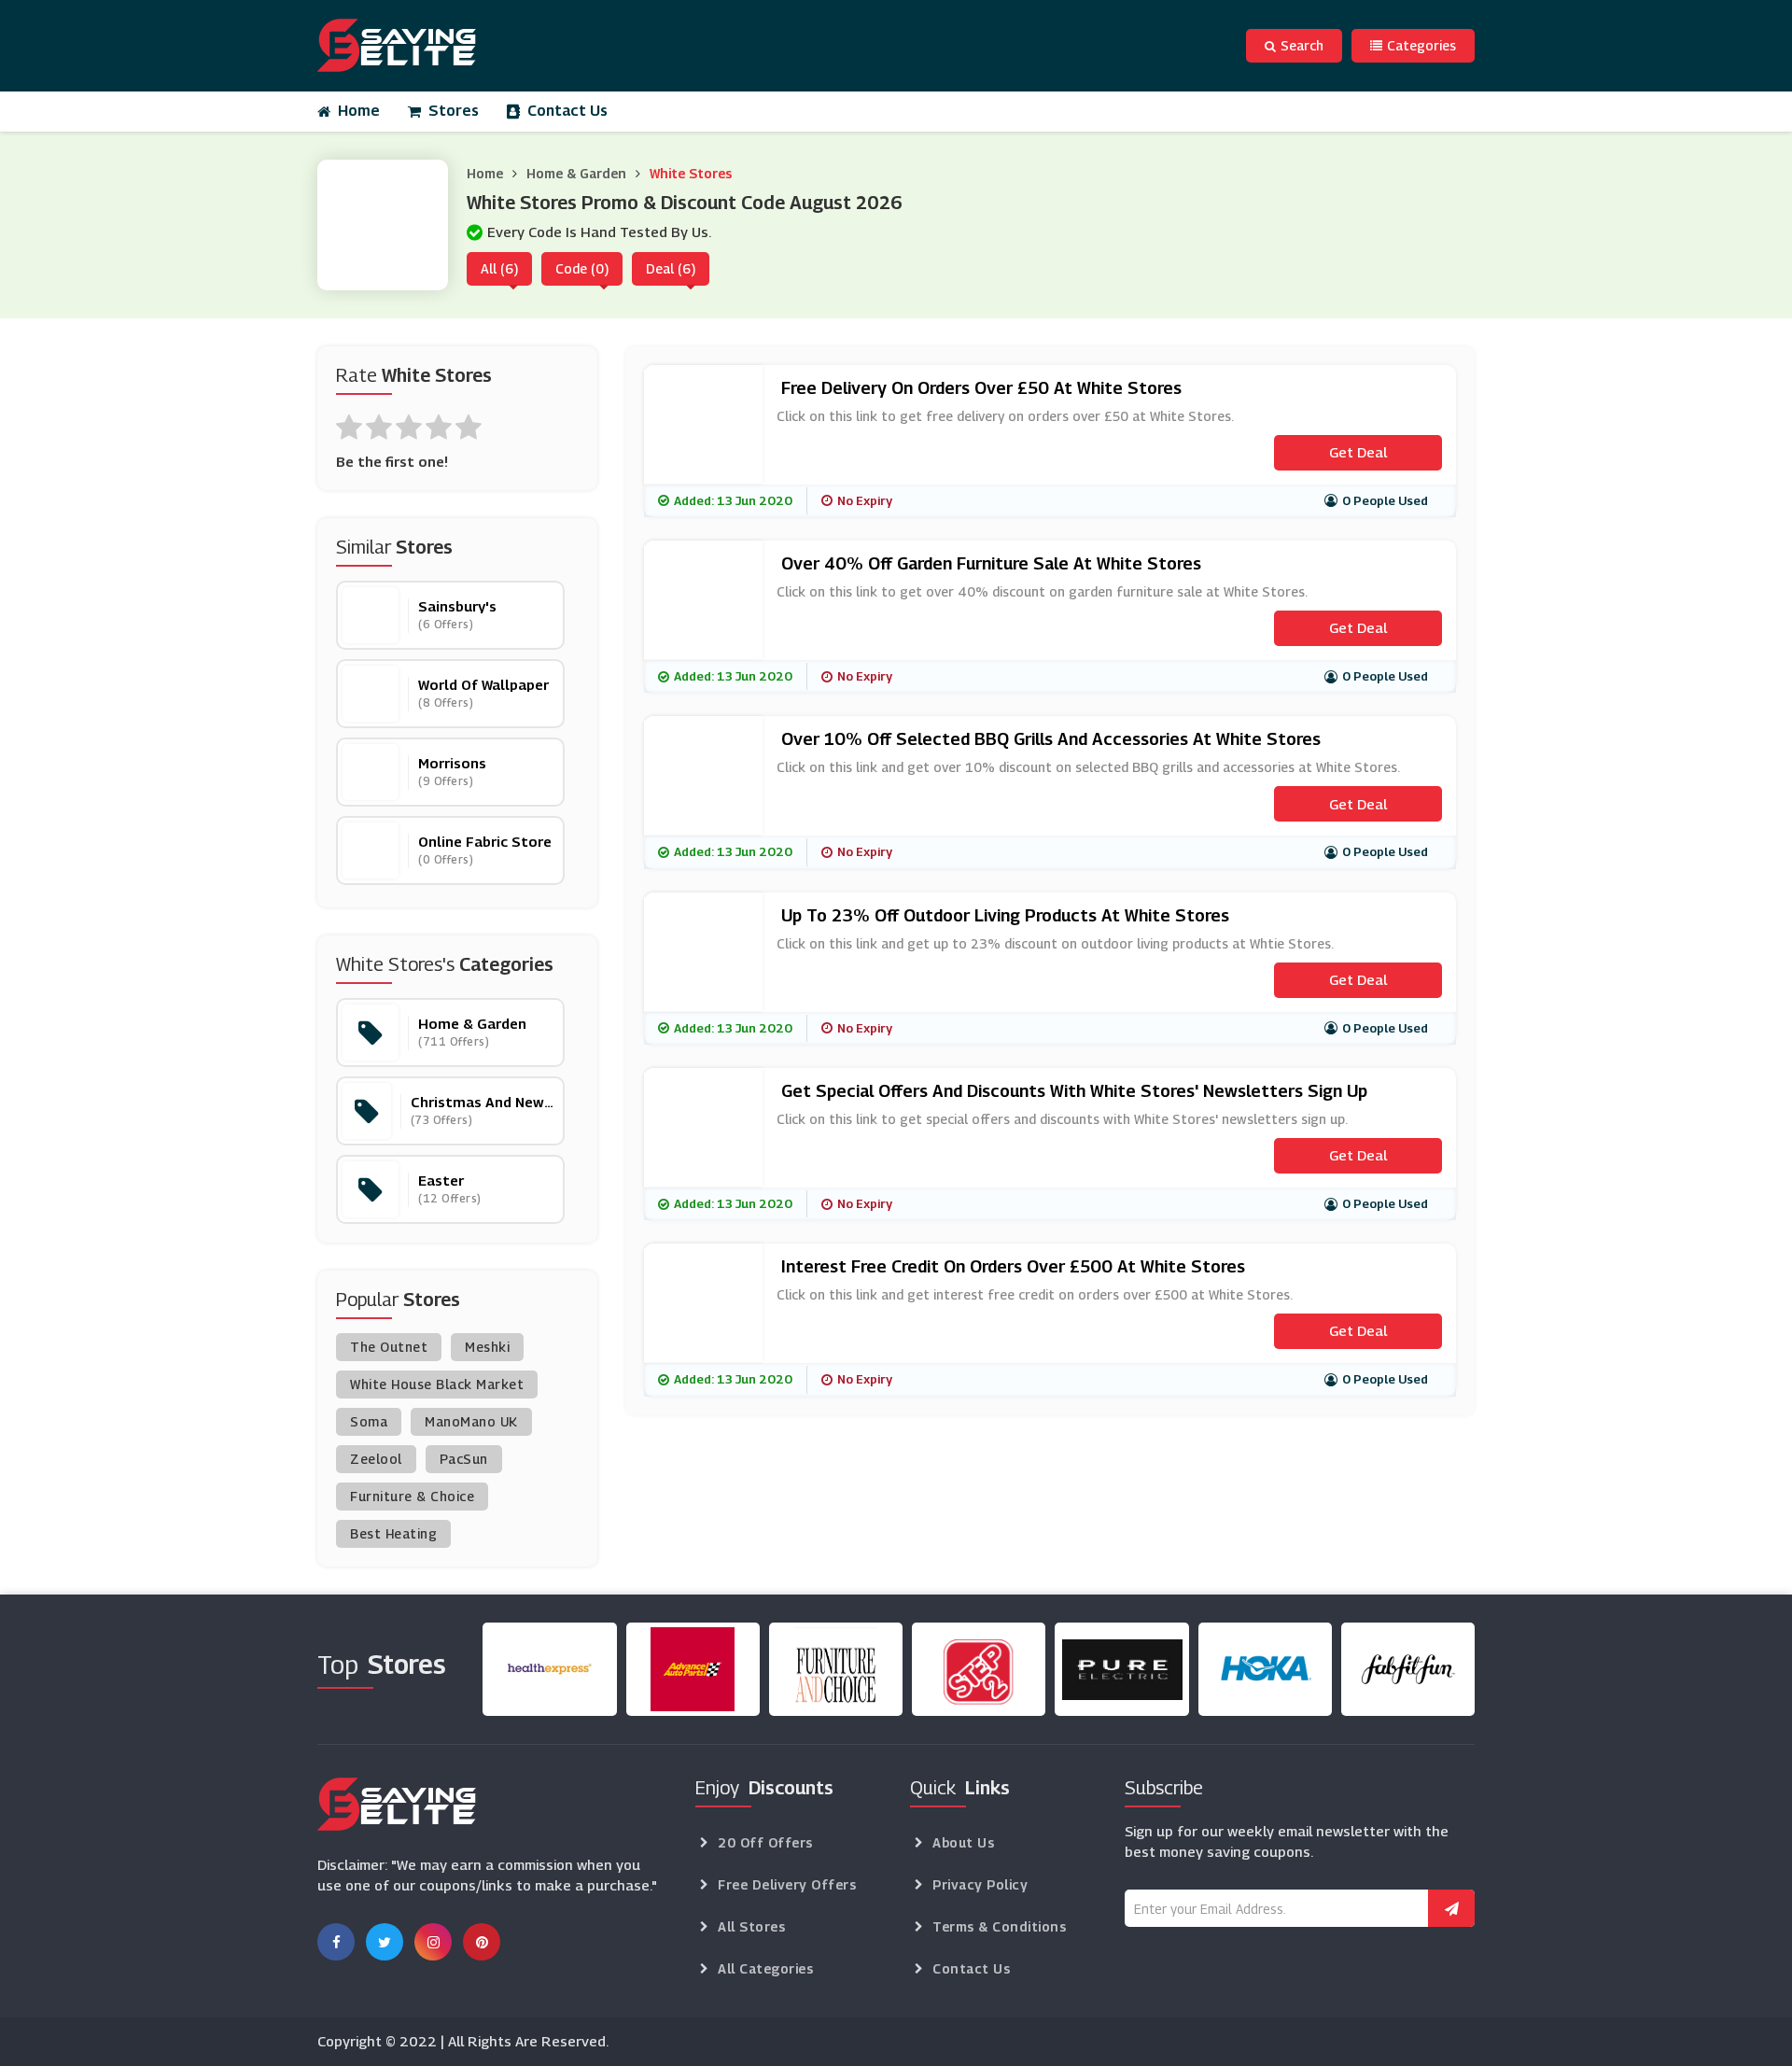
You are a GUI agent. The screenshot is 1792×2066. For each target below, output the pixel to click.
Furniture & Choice (412, 1496)
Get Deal (1358, 452)
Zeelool (376, 1459)
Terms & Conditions (999, 1926)
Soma (369, 1421)
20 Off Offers (765, 1842)
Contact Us (567, 111)
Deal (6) (671, 268)
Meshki (487, 1347)
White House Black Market (437, 1384)
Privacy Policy (980, 1884)
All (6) (499, 268)
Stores (454, 111)
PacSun (464, 1459)
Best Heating (393, 1533)
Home (359, 111)
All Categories (765, 1968)
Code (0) (582, 268)
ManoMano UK (471, 1421)
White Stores (691, 173)
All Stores (751, 1926)
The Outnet (389, 1347)
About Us (963, 1842)
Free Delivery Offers (787, 1884)
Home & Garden (576, 173)
